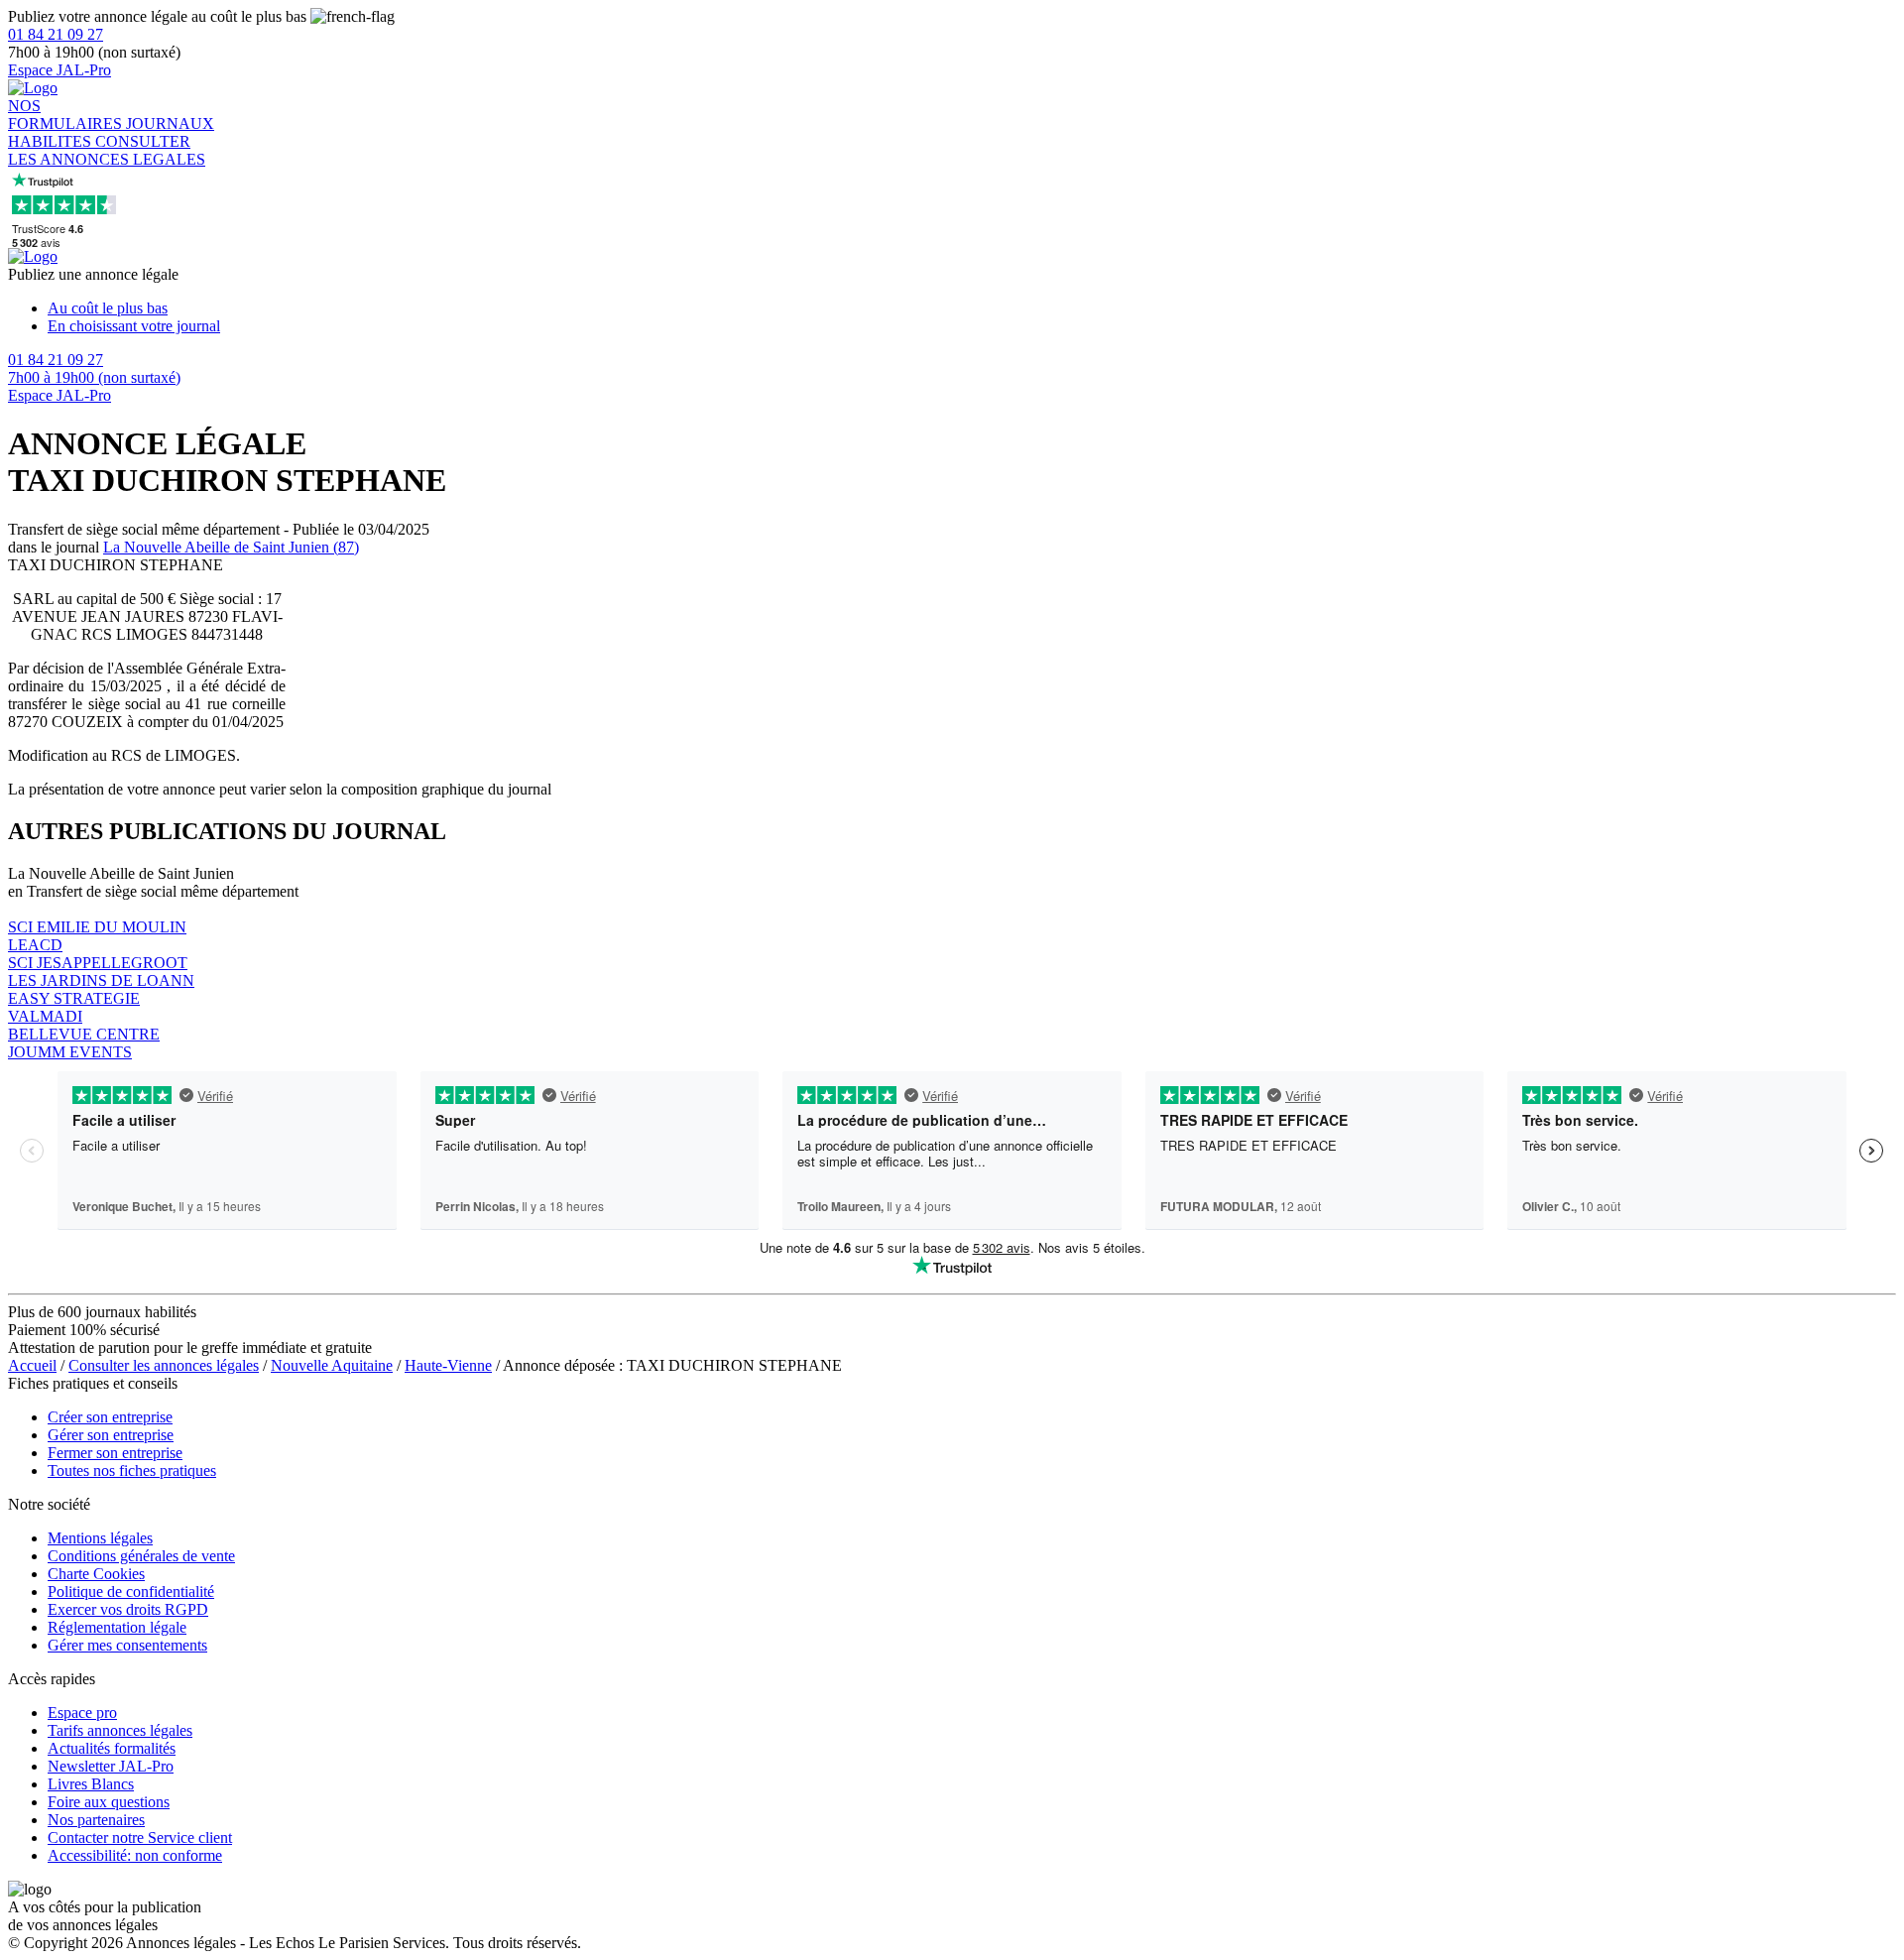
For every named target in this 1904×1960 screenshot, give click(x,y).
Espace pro (82, 1713)
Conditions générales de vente (141, 1556)
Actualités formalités (112, 1748)
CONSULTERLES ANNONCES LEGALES (107, 150)
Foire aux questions (109, 1802)
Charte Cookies (96, 1574)
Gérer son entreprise (111, 1435)
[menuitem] (972, 308)
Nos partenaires (96, 1820)
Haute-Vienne (448, 1365)
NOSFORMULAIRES (67, 115)
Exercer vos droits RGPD (128, 1609)
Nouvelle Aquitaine (332, 1365)
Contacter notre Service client (140, 1837)
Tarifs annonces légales (120, 1730)
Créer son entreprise (110, 1417)
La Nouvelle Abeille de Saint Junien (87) (231, 547)
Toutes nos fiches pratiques (132, 1470)
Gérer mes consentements (127, 1645)
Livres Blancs (91, 1784)
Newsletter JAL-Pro (111, 1766)
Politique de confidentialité (131, 1592)
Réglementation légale (117, 1627)
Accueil (32, 1365)
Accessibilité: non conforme (135, 1855)
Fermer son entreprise (115, 1453)
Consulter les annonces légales (164, 1365)
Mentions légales (100, 1538)
